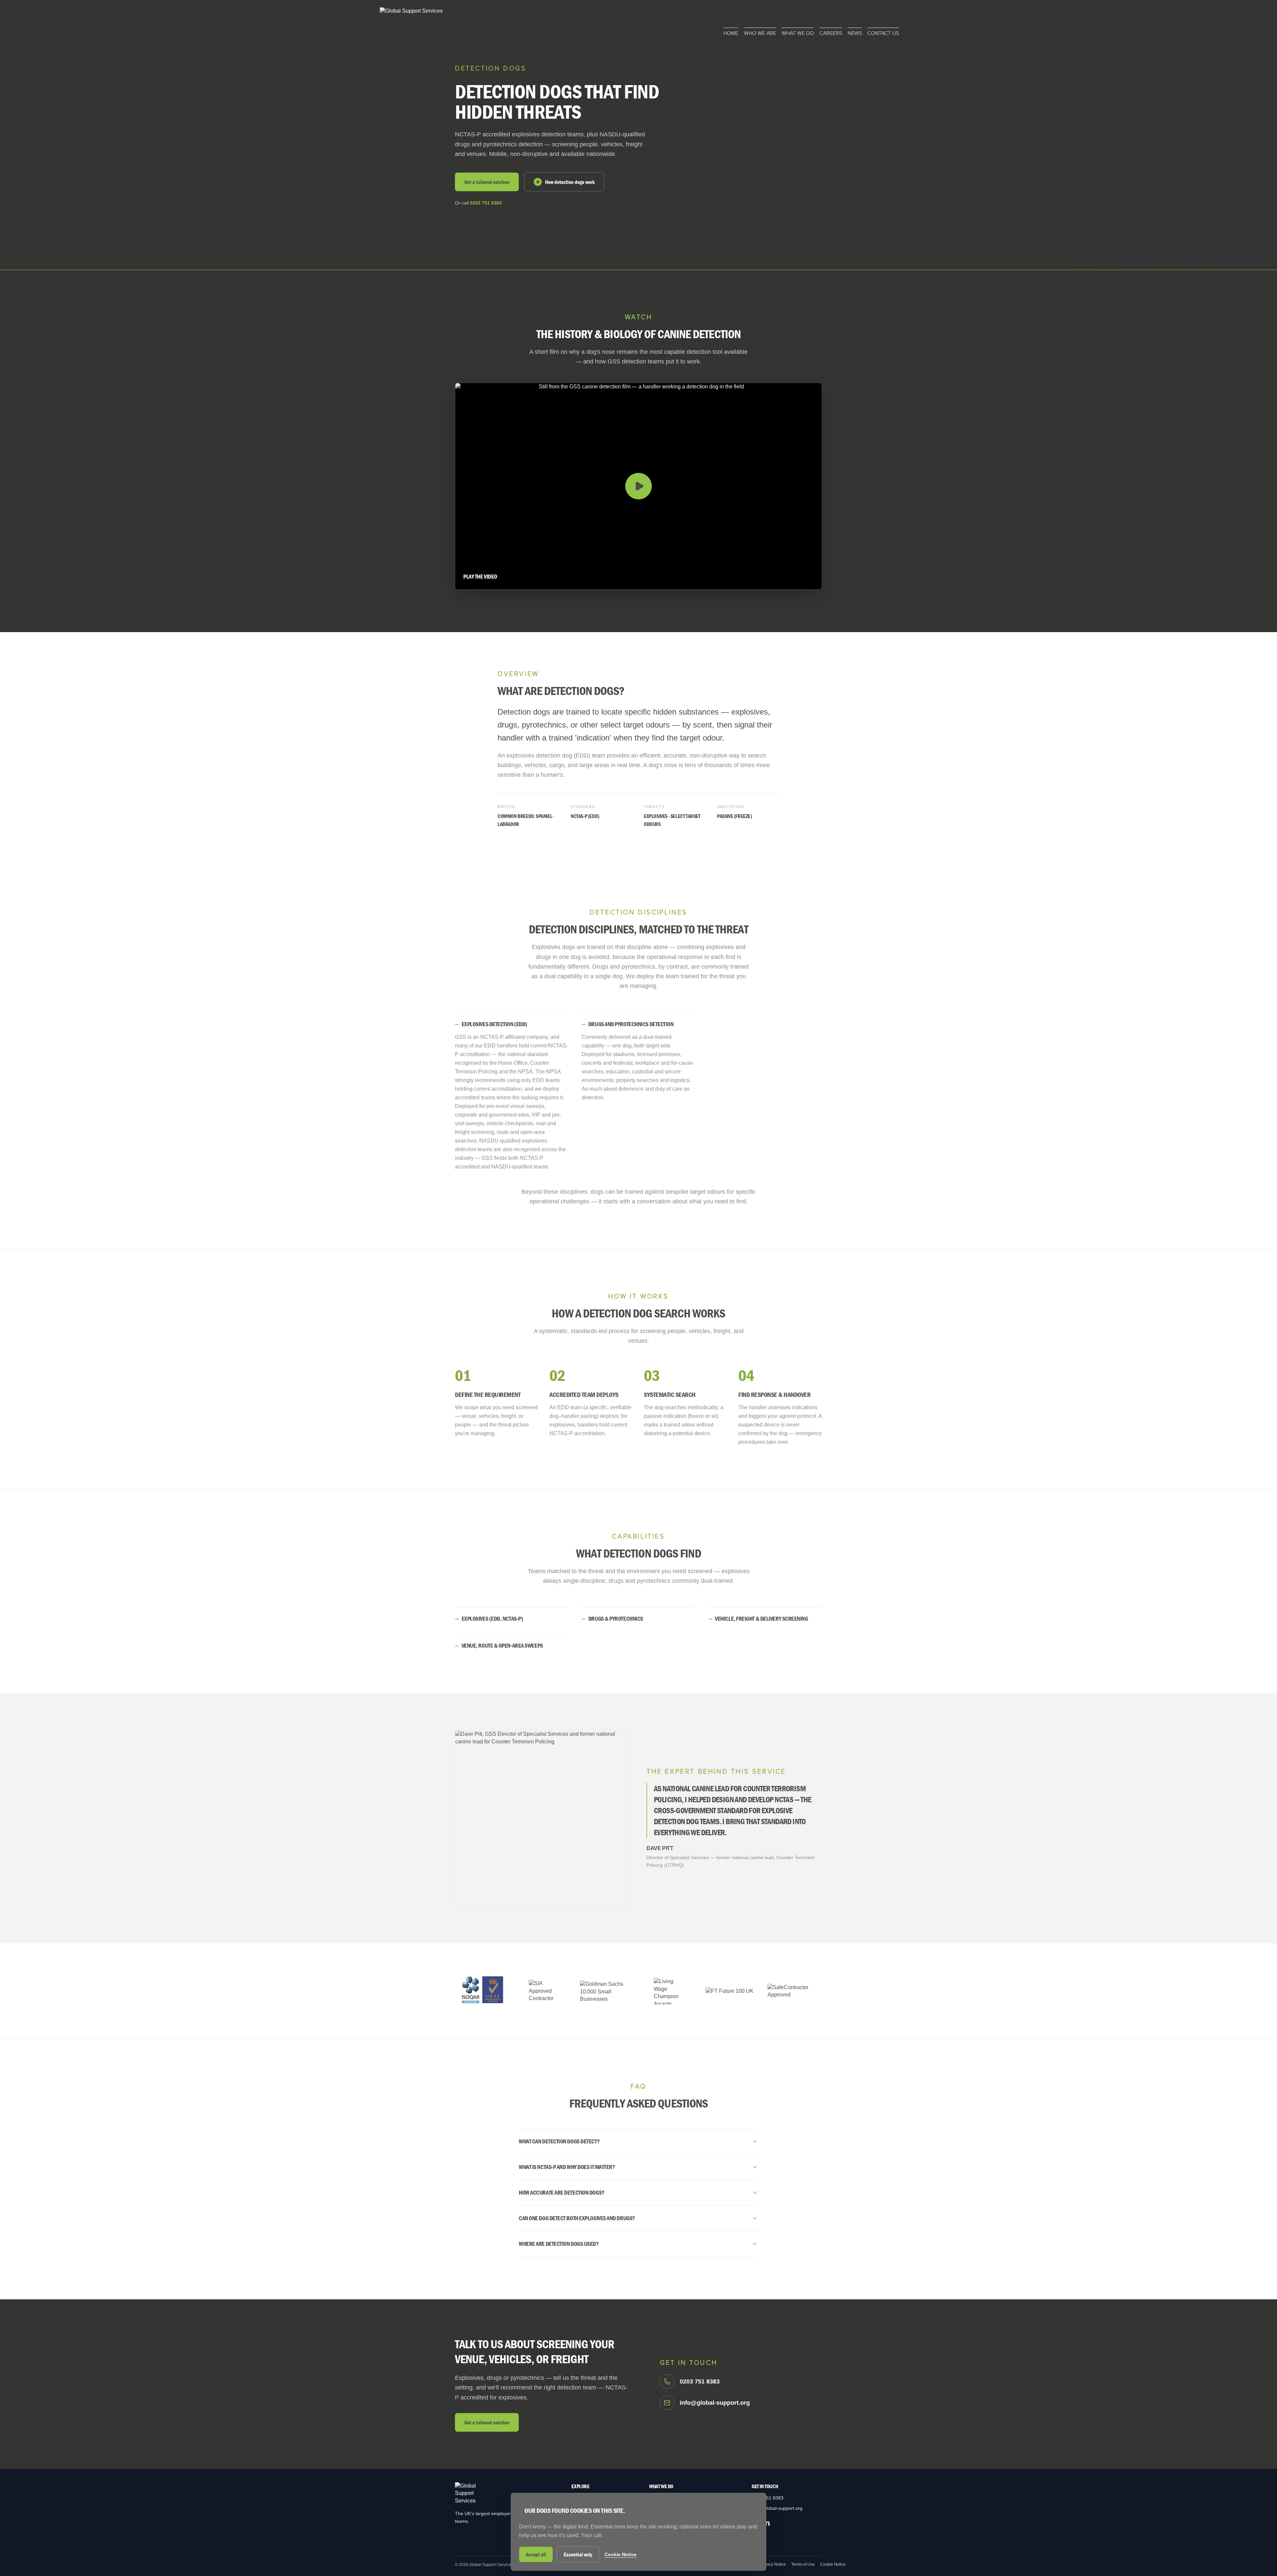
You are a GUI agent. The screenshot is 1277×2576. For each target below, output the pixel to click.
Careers (831, 33)
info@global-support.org (777, 2508)
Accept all (536, 2554)
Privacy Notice (773, 2564)
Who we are (760, 33)
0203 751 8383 (486, 203)
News (855, 33)
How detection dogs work (570, 182)
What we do (798, 33)
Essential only (578, 2554)
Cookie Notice (833, 2564)
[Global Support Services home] (411, 22)
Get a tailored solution (487, 182)
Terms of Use (803, 2564)
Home (731, 33)
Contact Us (883, 33)
